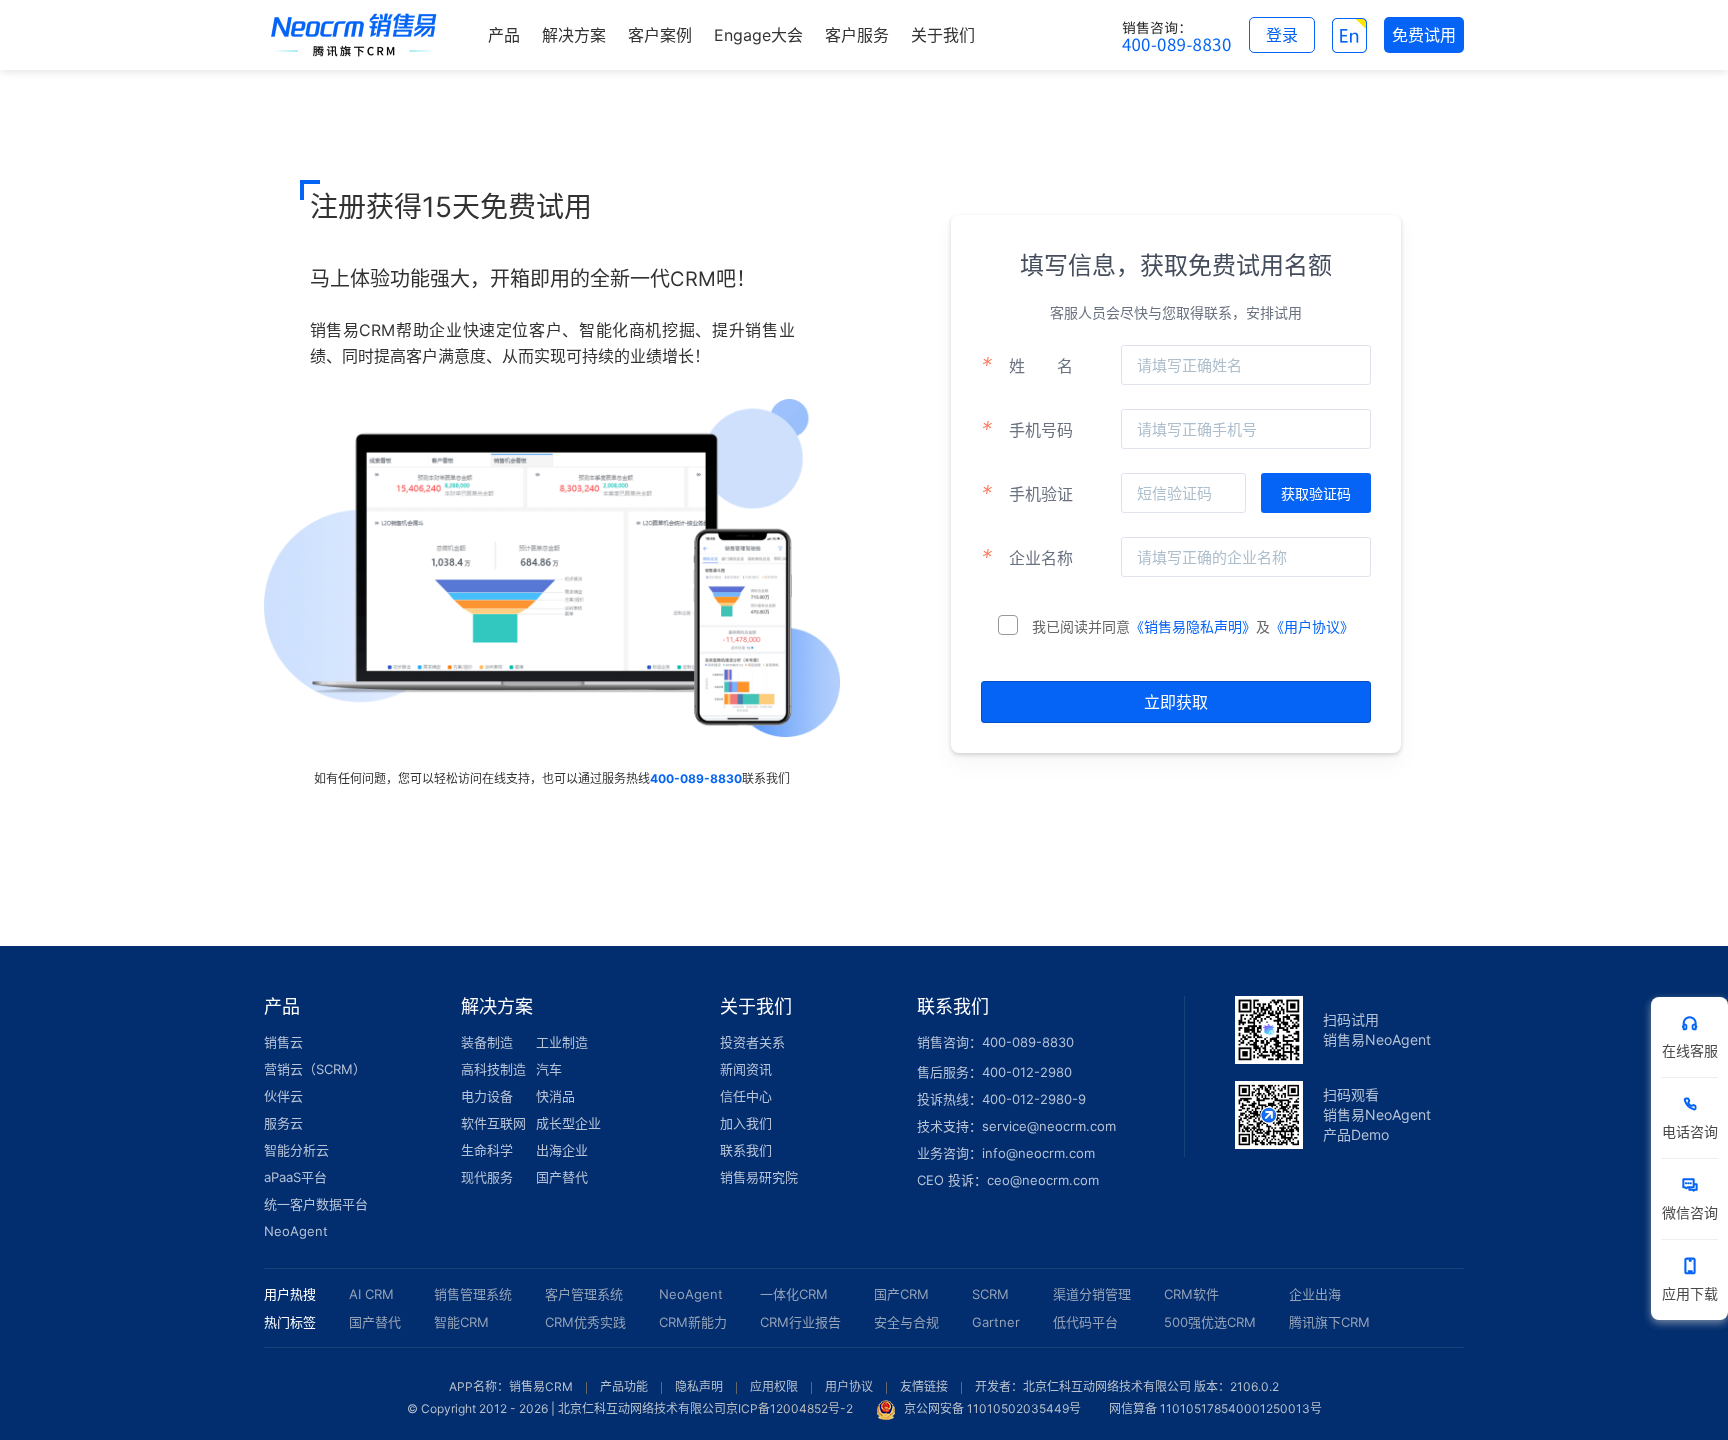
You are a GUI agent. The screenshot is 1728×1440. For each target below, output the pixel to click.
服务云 (283, 1123)
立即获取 (1176, 702)
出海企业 (562, 1150)
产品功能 (624, 1386)
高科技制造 (493, 1069)
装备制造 (487, 1042)
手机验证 (1027, 493)
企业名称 (1027, 557)
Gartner (996, 1322)
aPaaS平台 (295, 1177)
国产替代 (562, 1177)
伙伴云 (283, 1096)
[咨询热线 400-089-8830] (1177, 35)
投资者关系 (752, 1042)
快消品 (555, 1096)
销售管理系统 (473, 1294)
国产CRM (901, 1294)
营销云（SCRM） (315, 1069)
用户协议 (849, 1386)
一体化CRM (794, 1294)
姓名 (1027, 365)
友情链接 (924, 1386)
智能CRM (461, 1322)
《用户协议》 (1312, 626)
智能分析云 (296, 1150)
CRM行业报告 (800, 1322)
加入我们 (746, 1123)
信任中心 (746, 1096)
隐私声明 (699, 1386)
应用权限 (774, 1386)
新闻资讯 (746, 1069)
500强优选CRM (1210, 1322)
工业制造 (562, 1042)
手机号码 (1027, 429)
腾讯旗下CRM (1329, 1322)
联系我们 (746, 1150)
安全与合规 (906, 1322)
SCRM (990, 1294)
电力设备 (487, 1096)
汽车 (549, 1069)
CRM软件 (1191, 1294)
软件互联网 (493, 1123)
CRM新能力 (693, 1322)
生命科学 (487, 1150)
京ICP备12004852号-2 (789, 1408)
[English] (1349, 35)
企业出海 (1315, 1294)
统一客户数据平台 (316, 1204)
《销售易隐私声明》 (1193, 626)
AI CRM (371, 1294)
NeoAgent (296, 1231)
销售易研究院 (759, 1177)
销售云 (283, 1042)
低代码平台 (1085, 1322)
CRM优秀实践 (585, 1322)
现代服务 (487, 1177)
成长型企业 (568, 1123)
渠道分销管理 (1092, 1294)
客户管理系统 (584, 1294)
